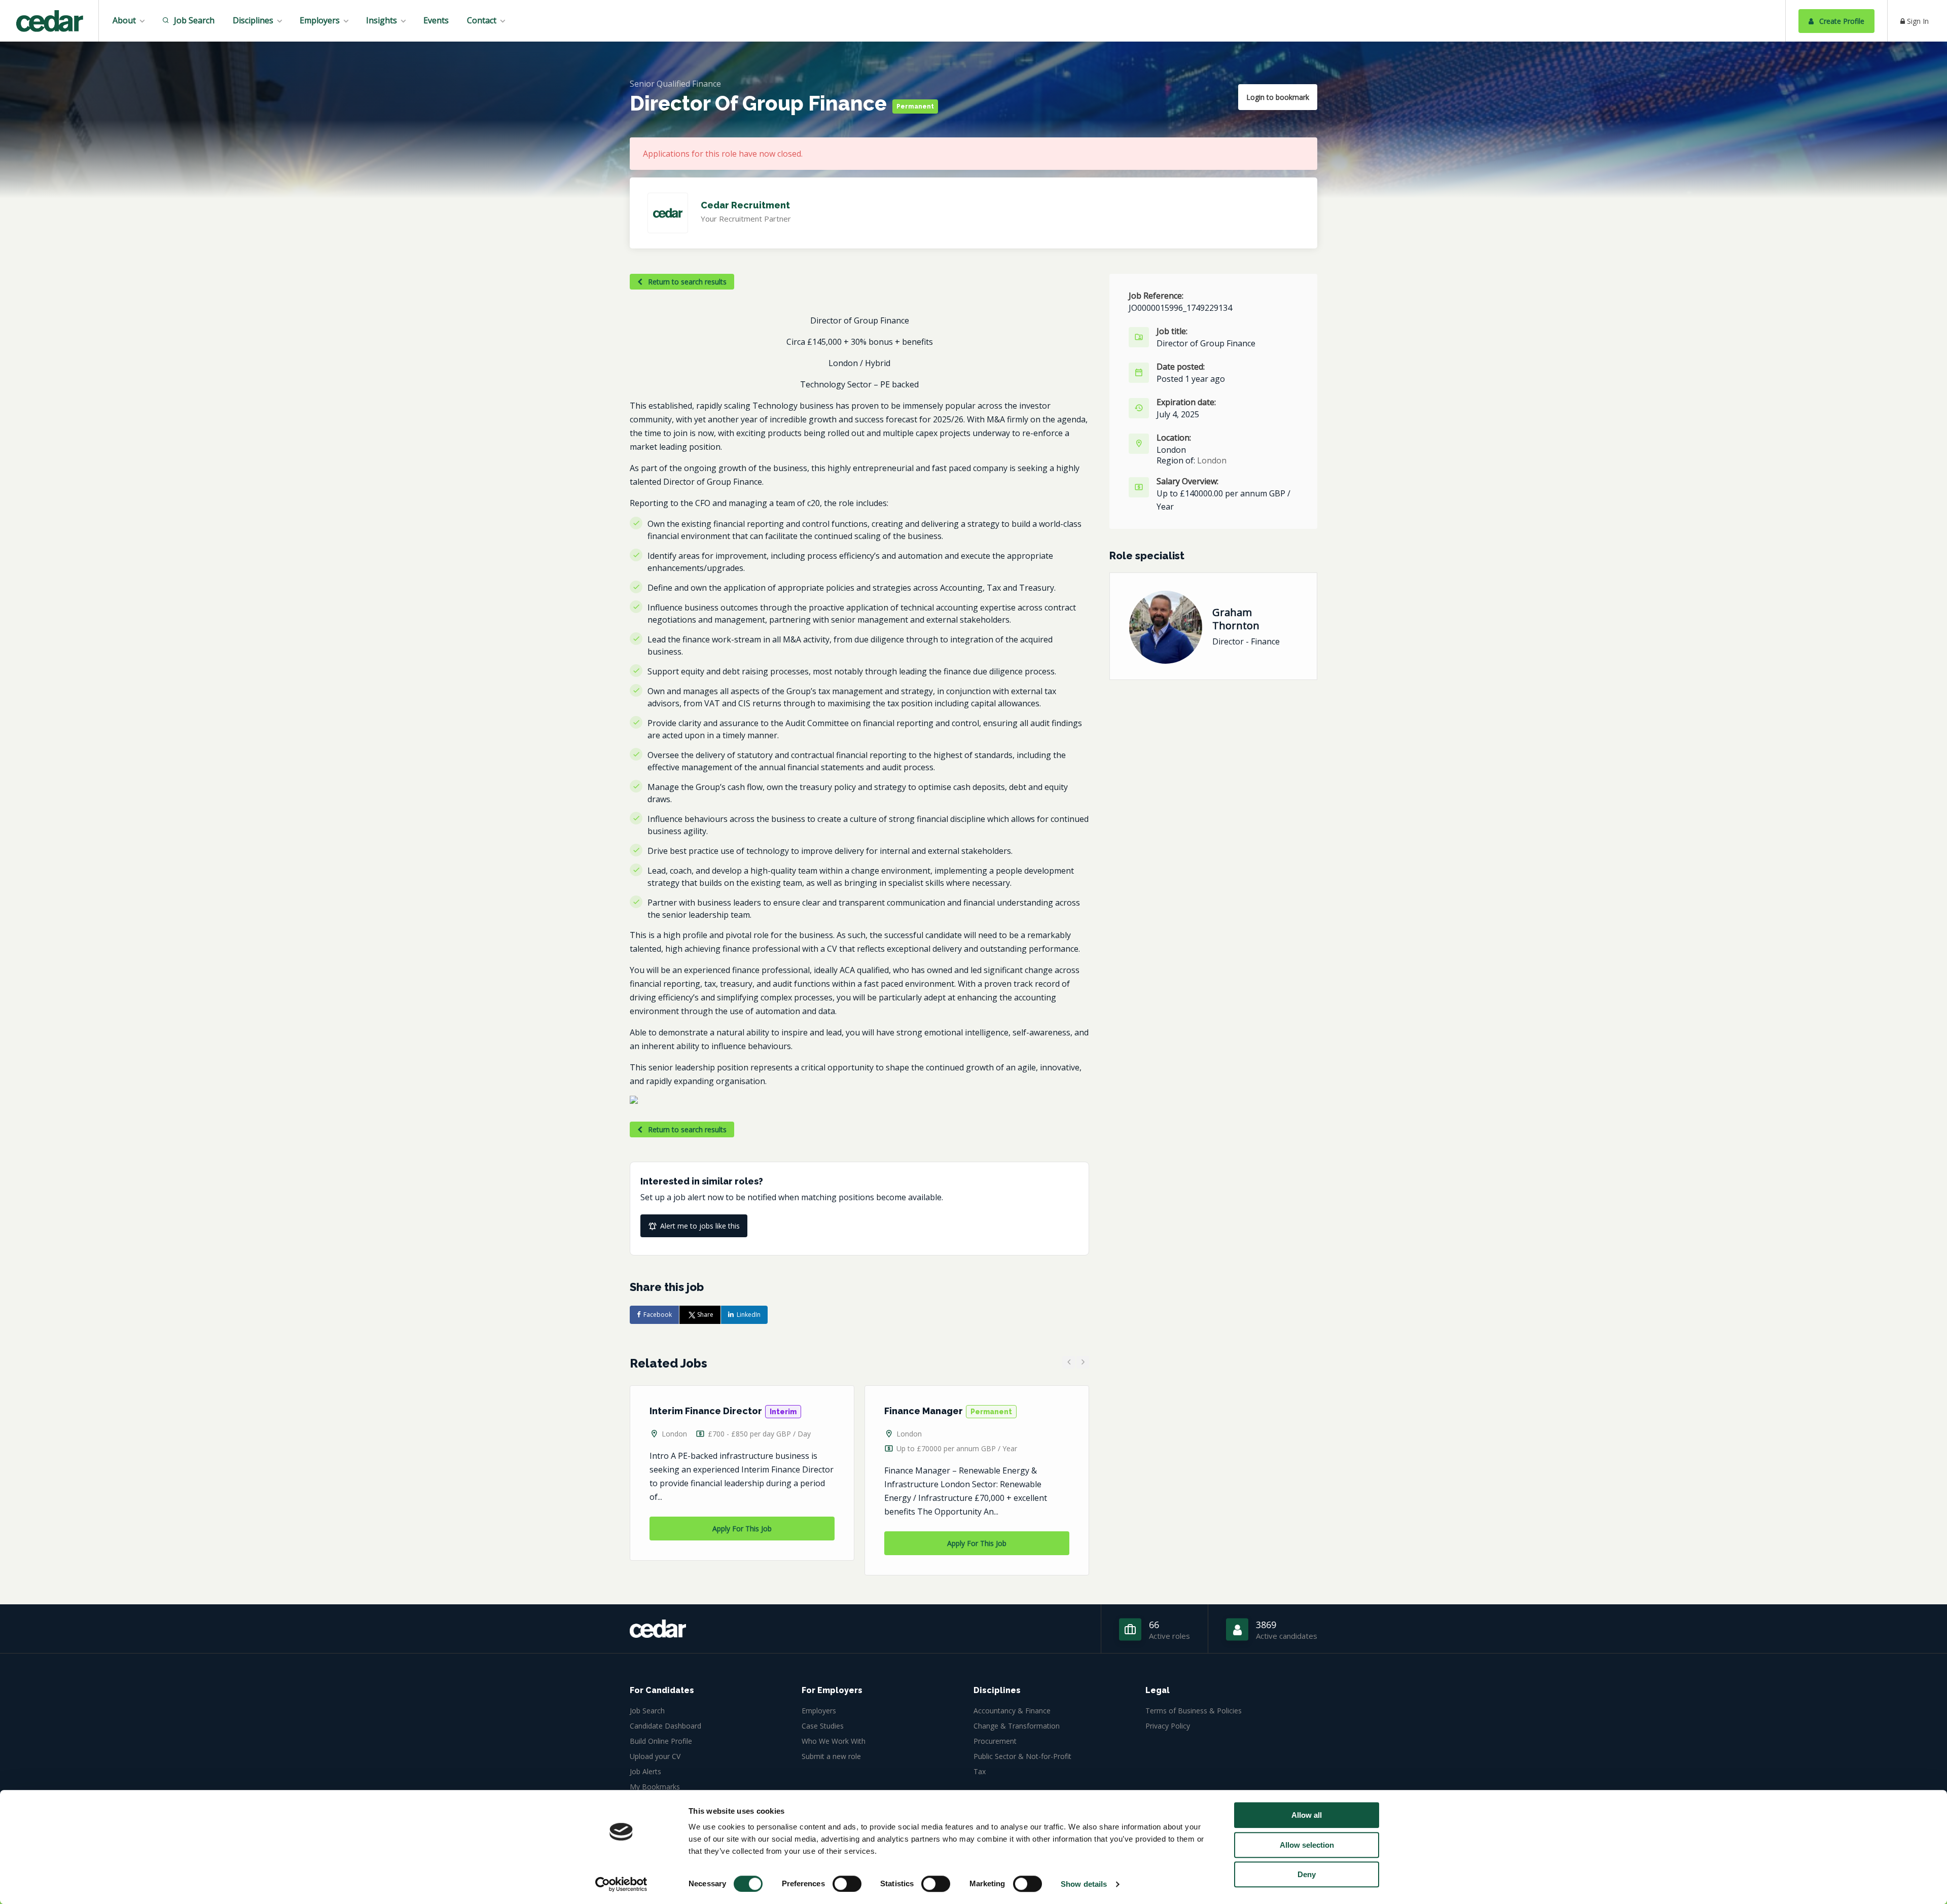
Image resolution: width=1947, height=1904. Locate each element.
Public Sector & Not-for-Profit (1022, 1756)
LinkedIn (749, 1315)
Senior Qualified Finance (675, 84)
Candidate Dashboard (665, 1726)
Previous (1069, 1362)
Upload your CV (655, 1756)
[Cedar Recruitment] (49, 22)
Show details (1084, 1884)
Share (705, 1315)
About (124, 20)
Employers (320, 20)
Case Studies (823, 1726)
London (674, 1434)
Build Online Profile (661, 1741)
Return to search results (686, 282)
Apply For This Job (742, 1529)
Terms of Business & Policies (1194, 1711)
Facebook (658, 1315)
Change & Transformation (1017, 1726)
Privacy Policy (1168, 1726)
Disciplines (253, 20)
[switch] (847, 1884)
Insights (382, 20)
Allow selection (1307, 1845)
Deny (1307, 1874)
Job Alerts (645, 1771)
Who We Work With (834, 1741)
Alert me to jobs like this (700, 1226)
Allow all (1307, 1815)
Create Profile (1841, 21)
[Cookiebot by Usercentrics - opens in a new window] (621, 1884)
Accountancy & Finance (1012, 1711)
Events (436, 20)
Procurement (995, 1741)
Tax (980, 1771)
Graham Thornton (1236, 619)
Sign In (1917, 21)
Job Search (193, 20)
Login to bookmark (1278, 97)
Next (1083, 1362)
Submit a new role (831, 1756)
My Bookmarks (655, 1787)
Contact (482, 20)
